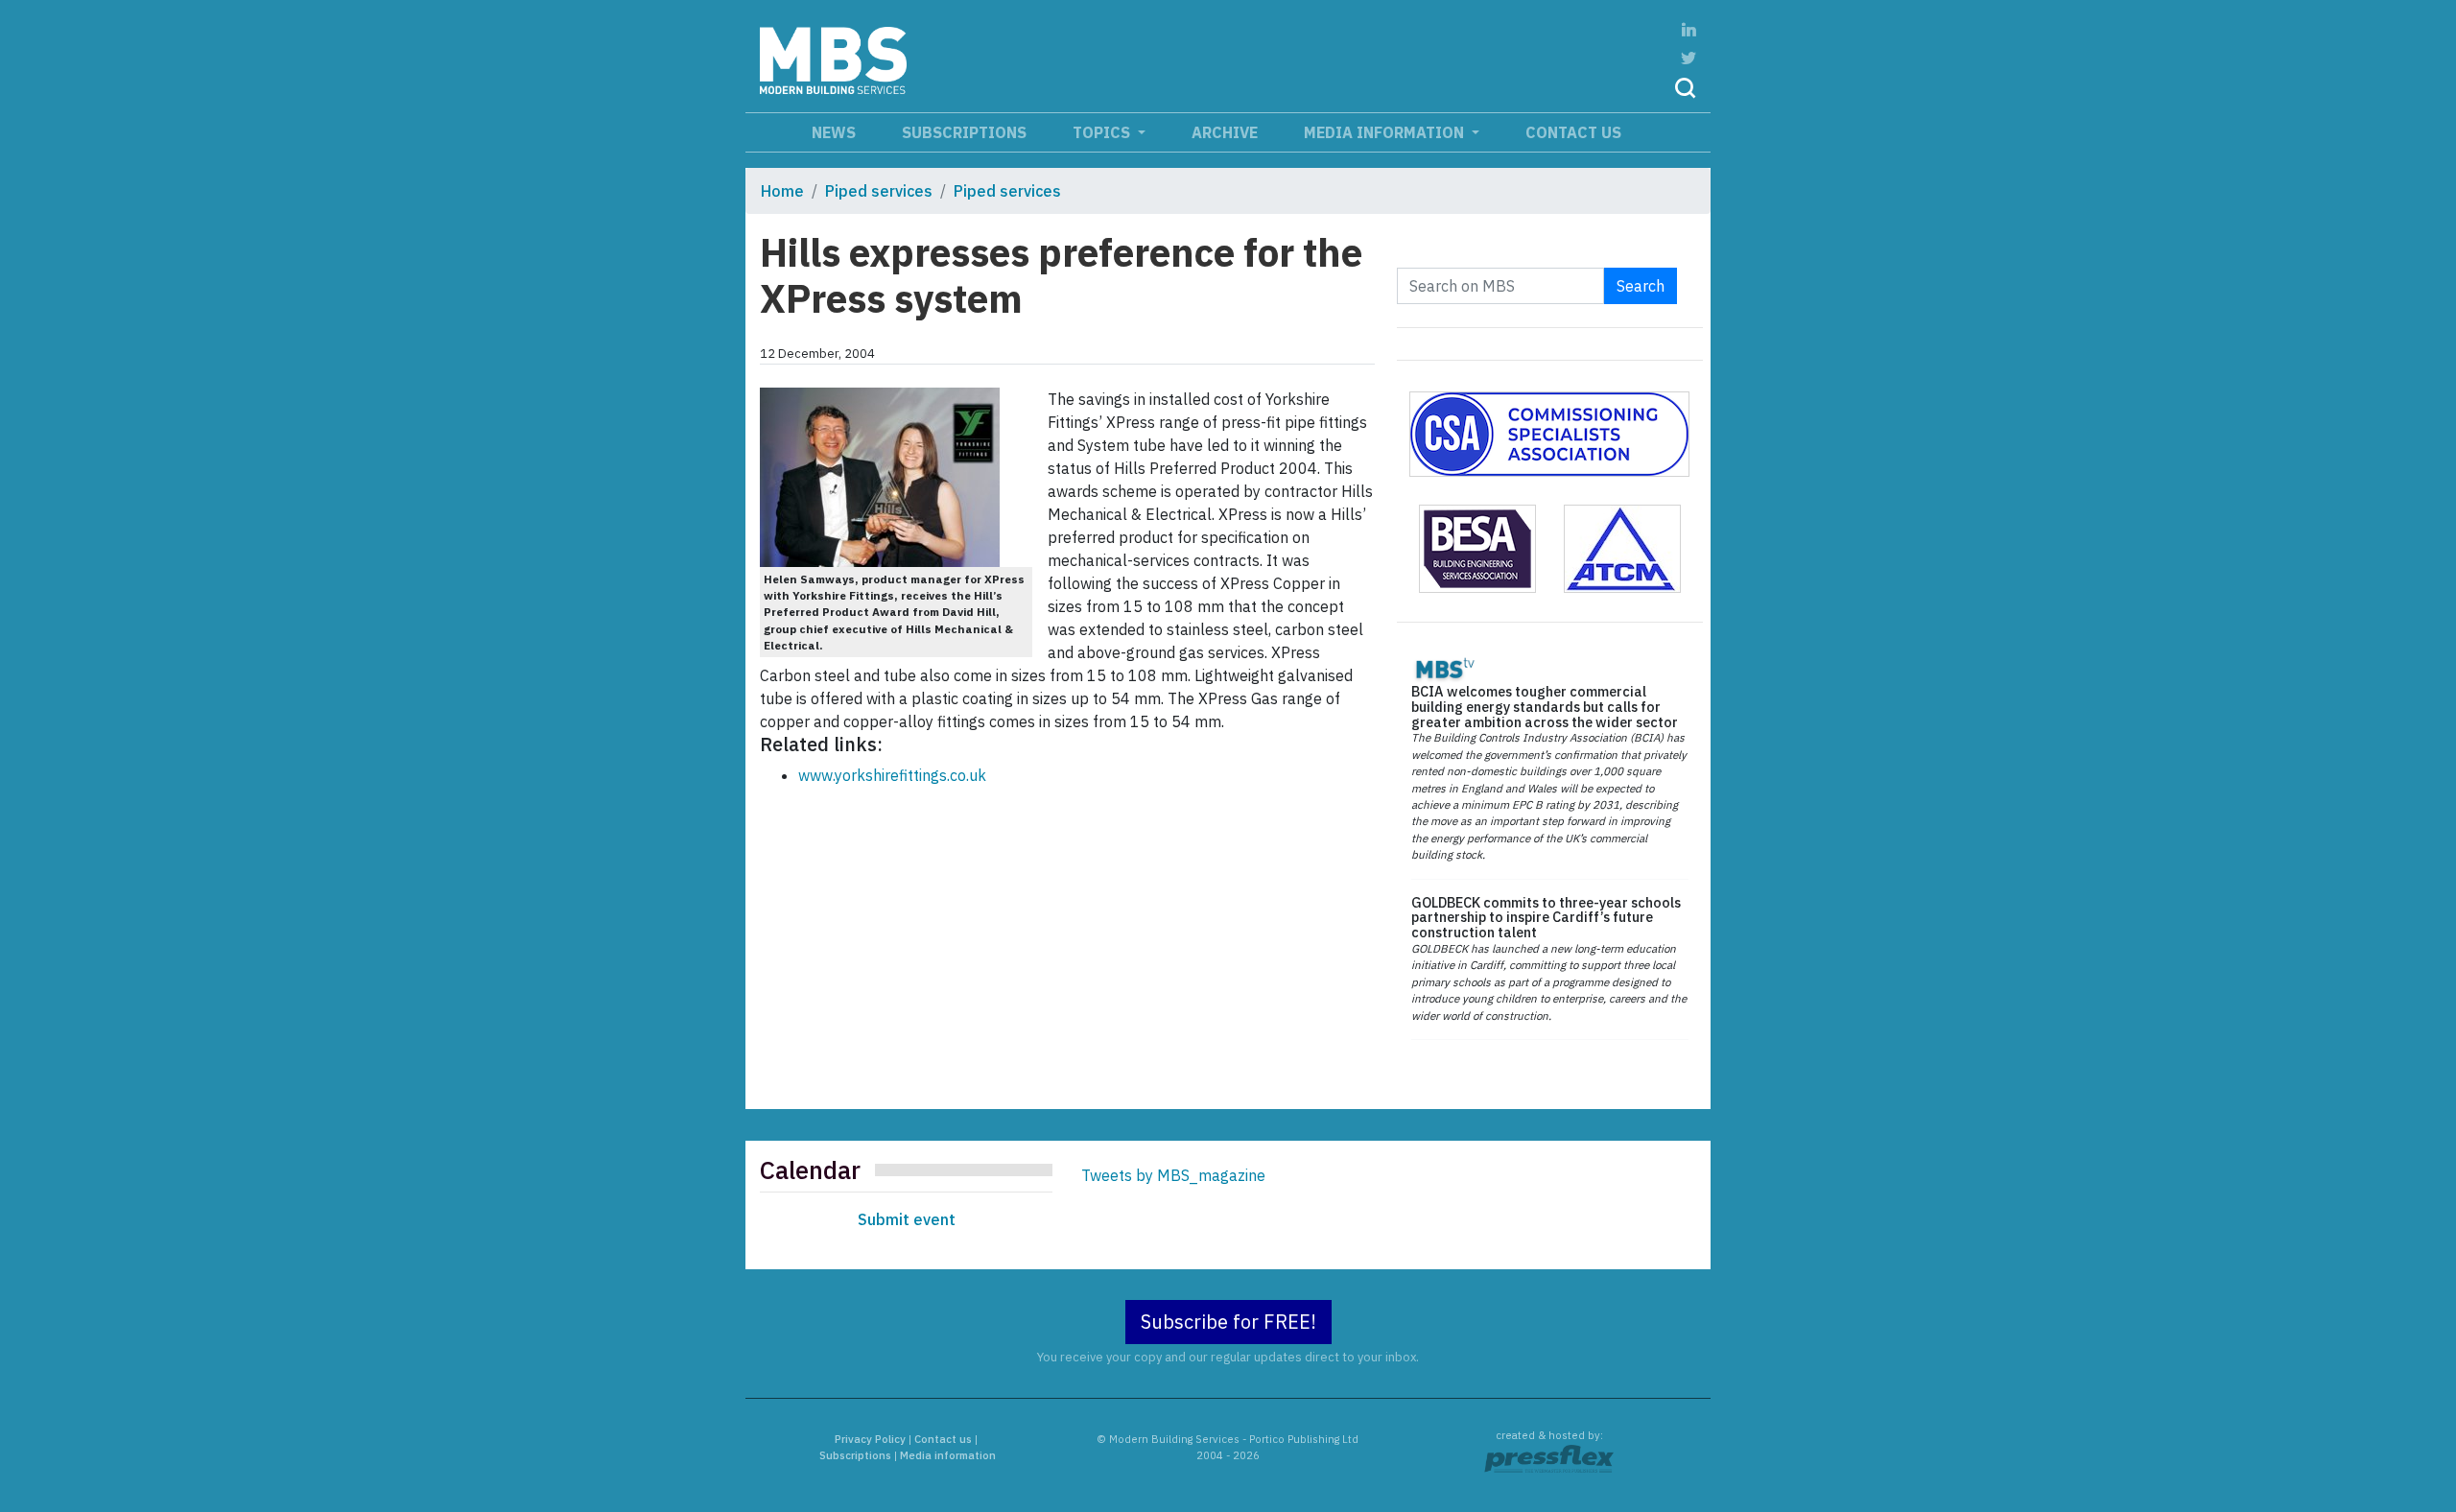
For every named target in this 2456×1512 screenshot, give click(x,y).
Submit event (907, 1219)
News (834, 132)
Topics (1103, 132)
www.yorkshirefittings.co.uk (892, 775)
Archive (1225, 132)
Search (1641, 286)
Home (782, 191)
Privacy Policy (870, 1439)
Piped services (879, 191)
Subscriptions (964, 132)
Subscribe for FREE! (1228, 1322)
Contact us (1573, 132)
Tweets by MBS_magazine (1173, 1175)
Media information (1386, 132)
